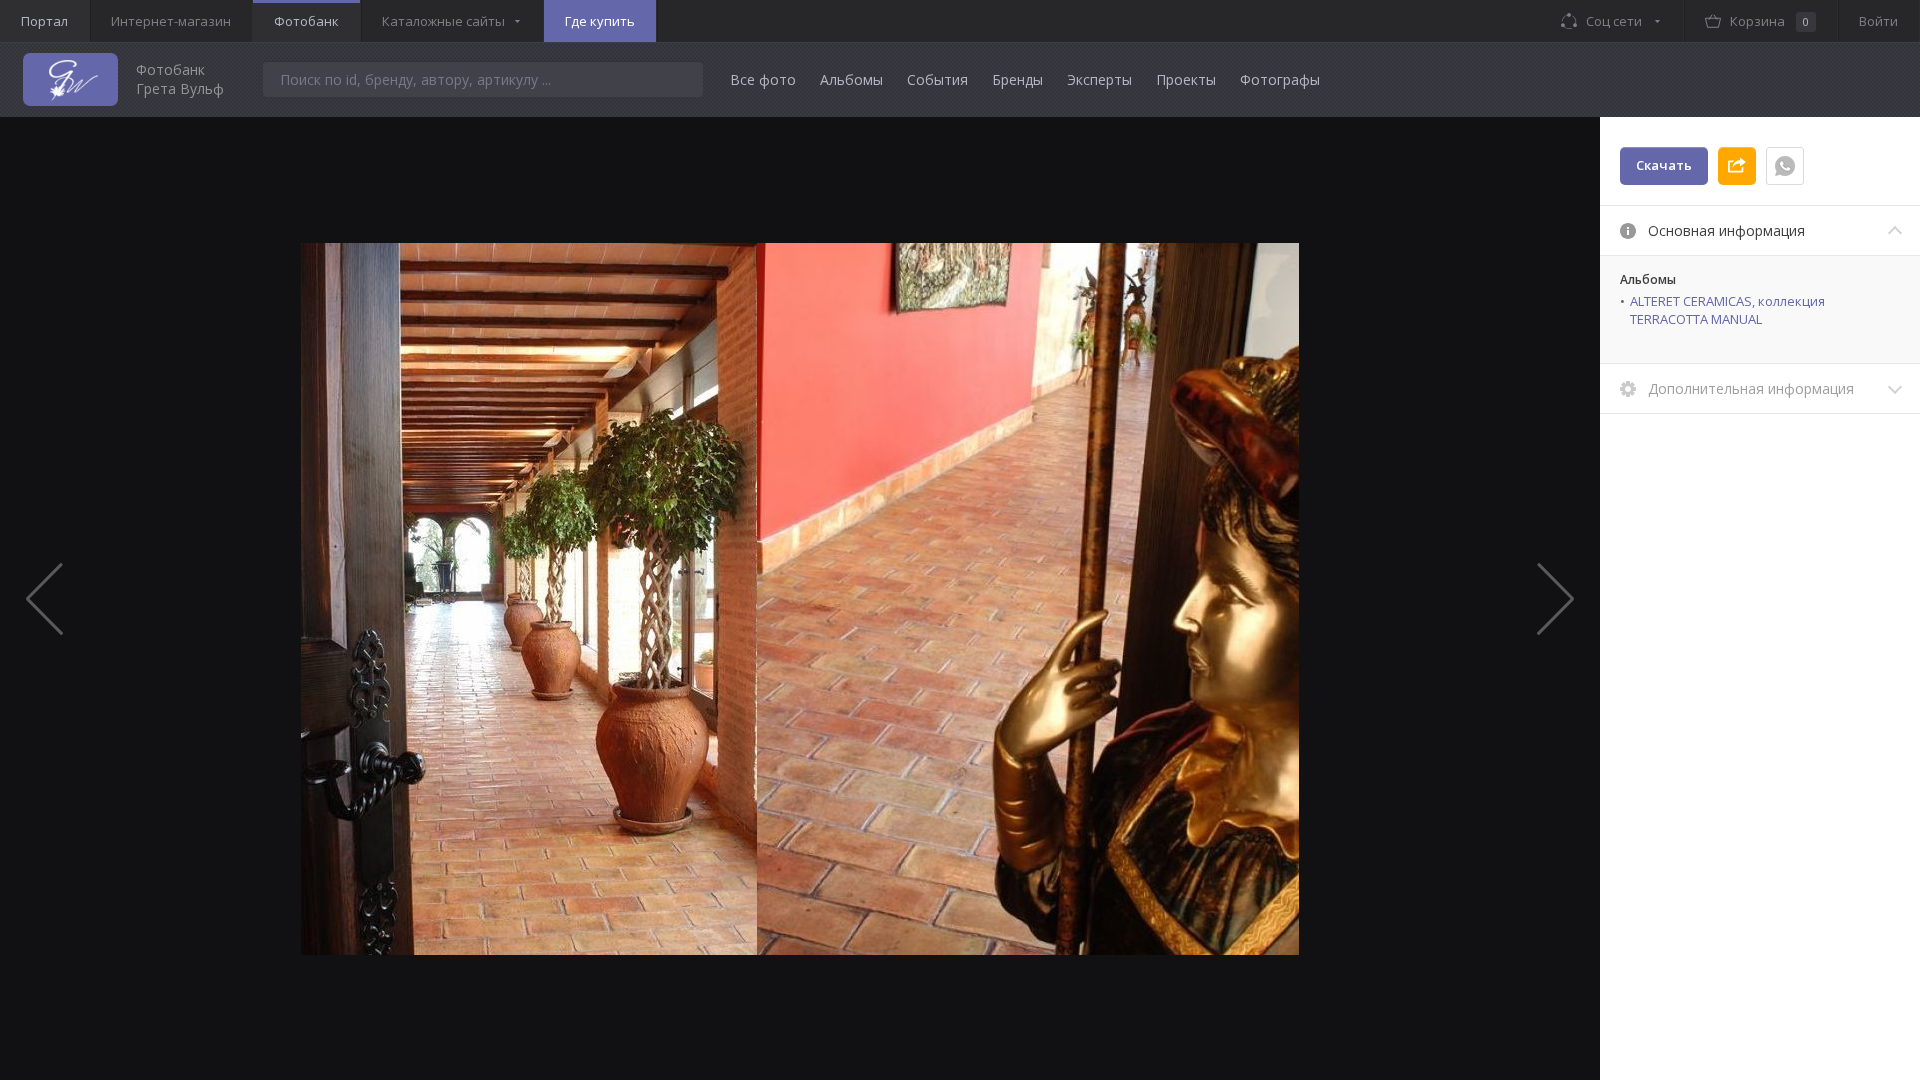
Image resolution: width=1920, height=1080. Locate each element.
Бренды (1017, 79)
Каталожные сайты (443, 21)
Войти (1878, 21)
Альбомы (851, 79)
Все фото (763, 79)
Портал (44, 21)
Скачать (1664, 165)
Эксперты (1099, 79)
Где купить (600, 21)
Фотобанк (306, 21)
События (937, 79)
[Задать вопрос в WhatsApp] (1785, 166)
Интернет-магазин (171, 21)
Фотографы (1280, 79)
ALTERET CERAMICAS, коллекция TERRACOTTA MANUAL (1727, 310)
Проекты (1186, 79)
